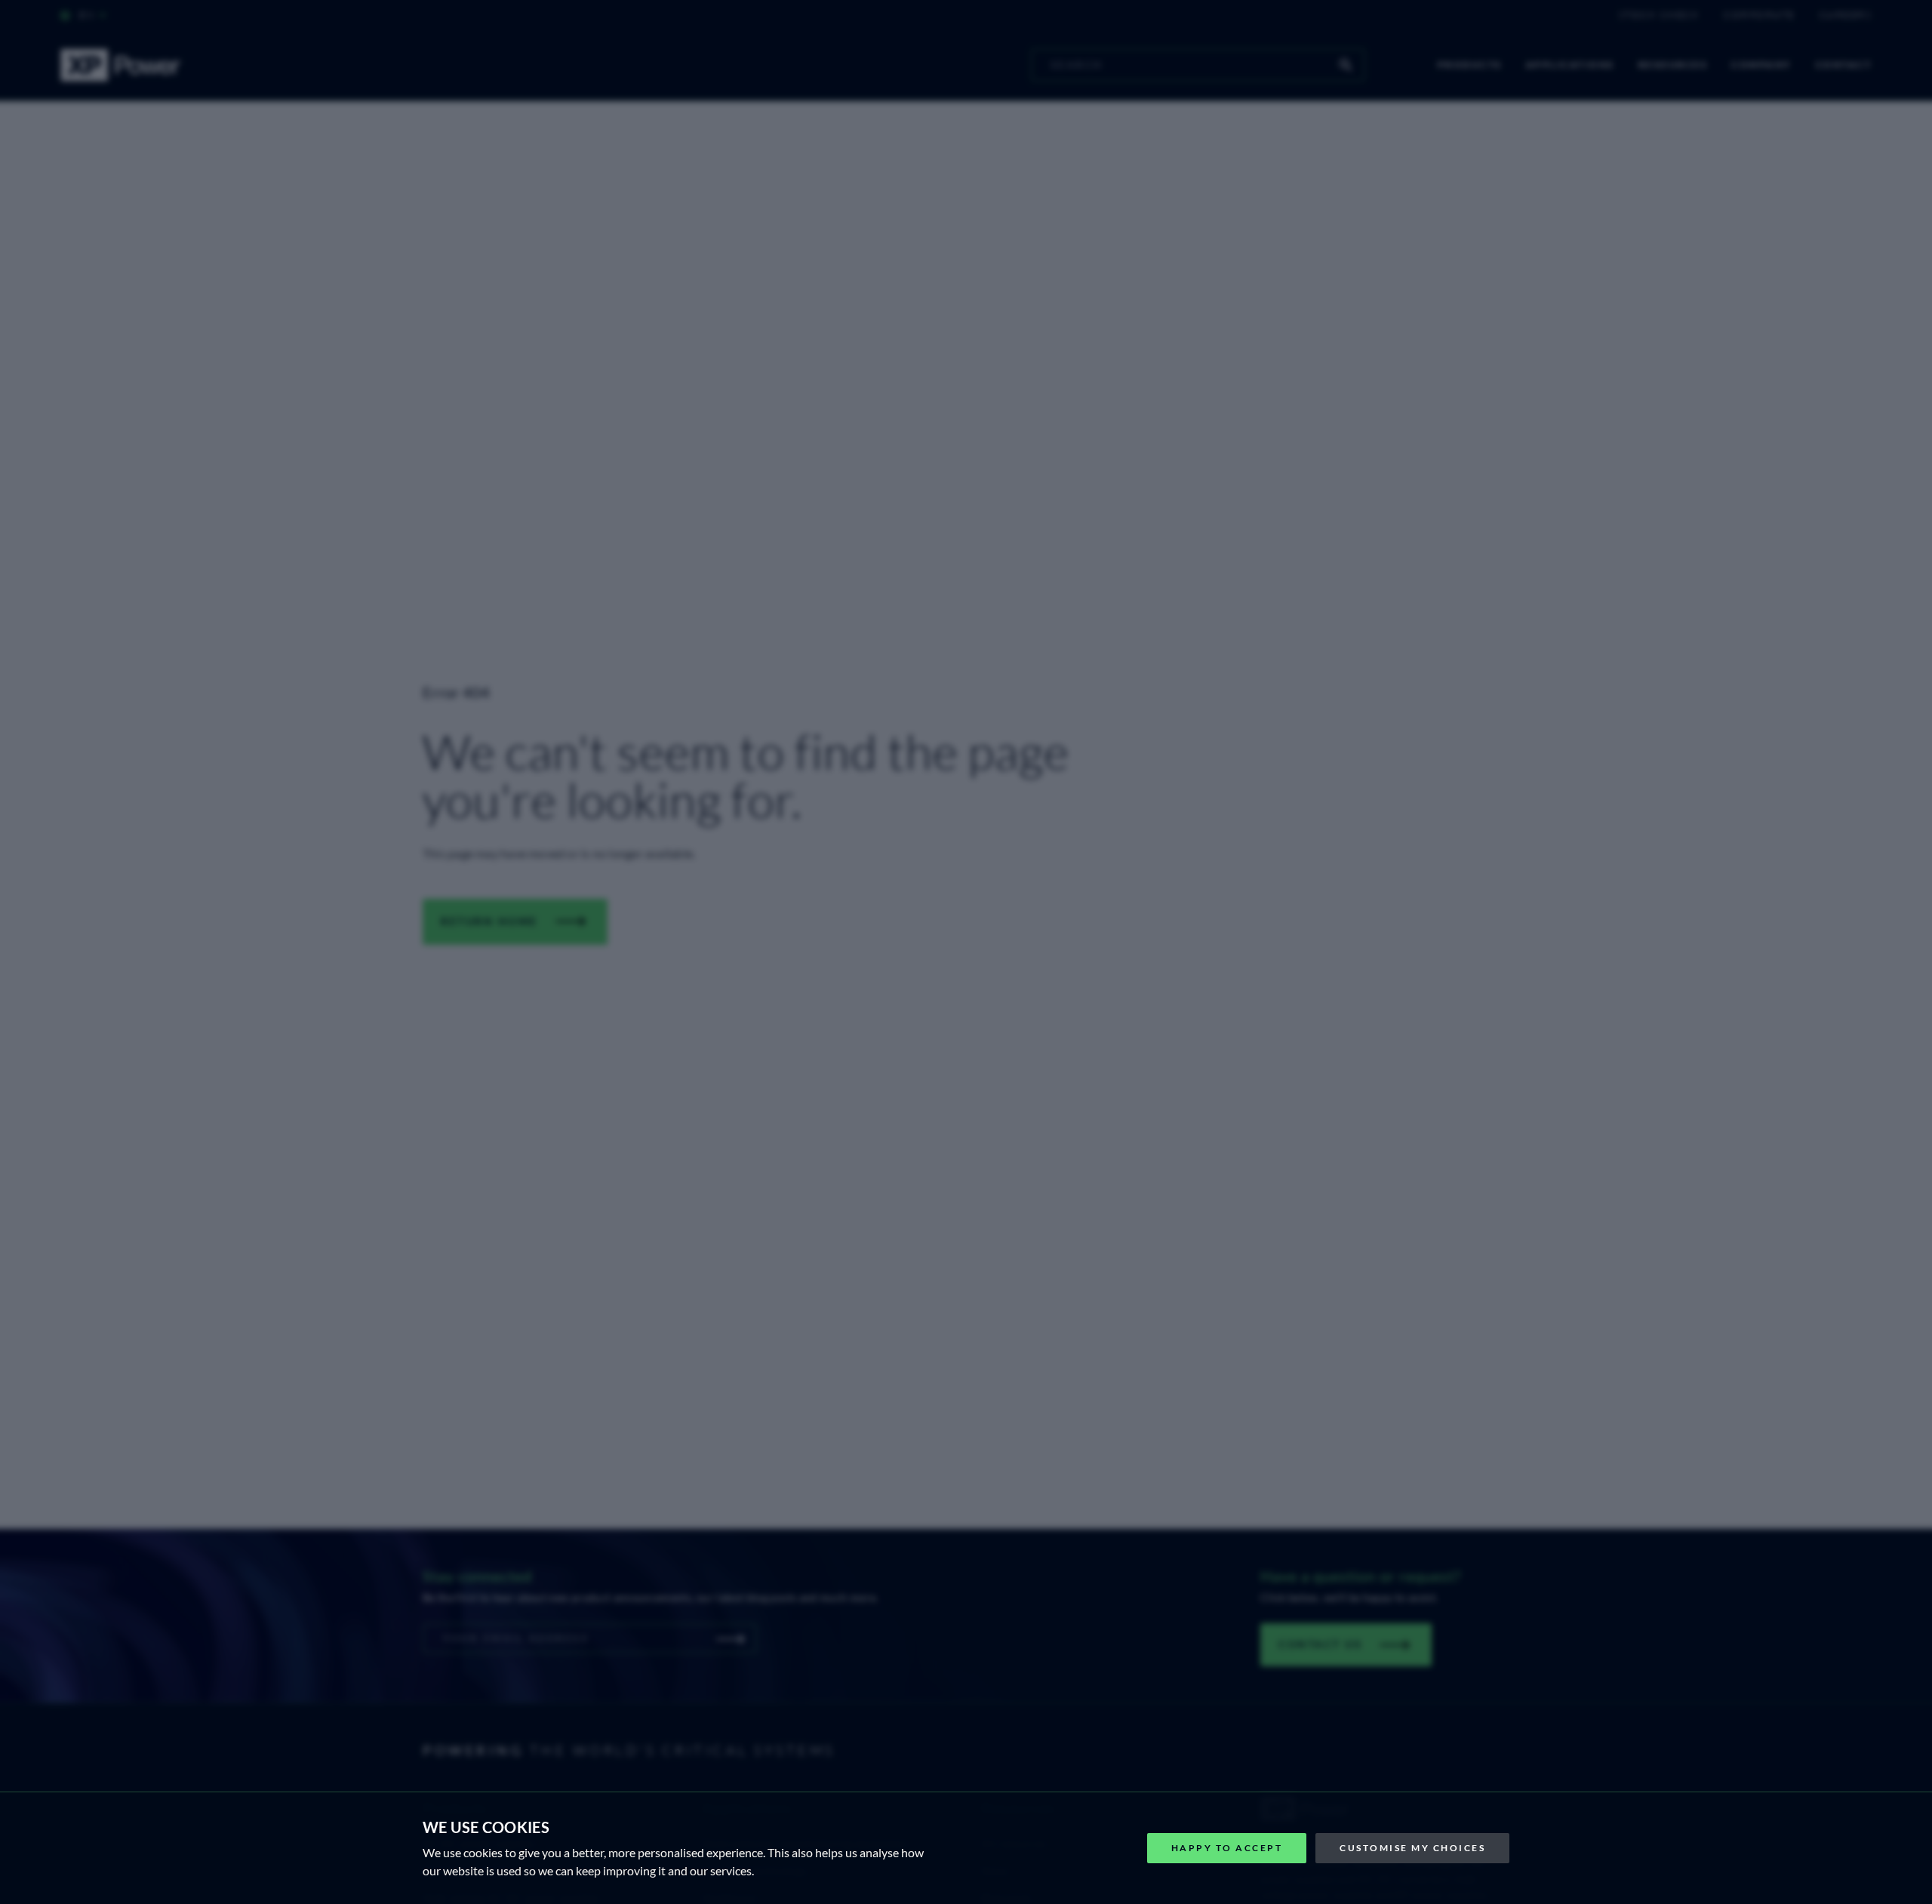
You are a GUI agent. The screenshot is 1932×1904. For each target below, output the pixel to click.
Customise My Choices (1412, 1848)
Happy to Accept (1227, 1848)
